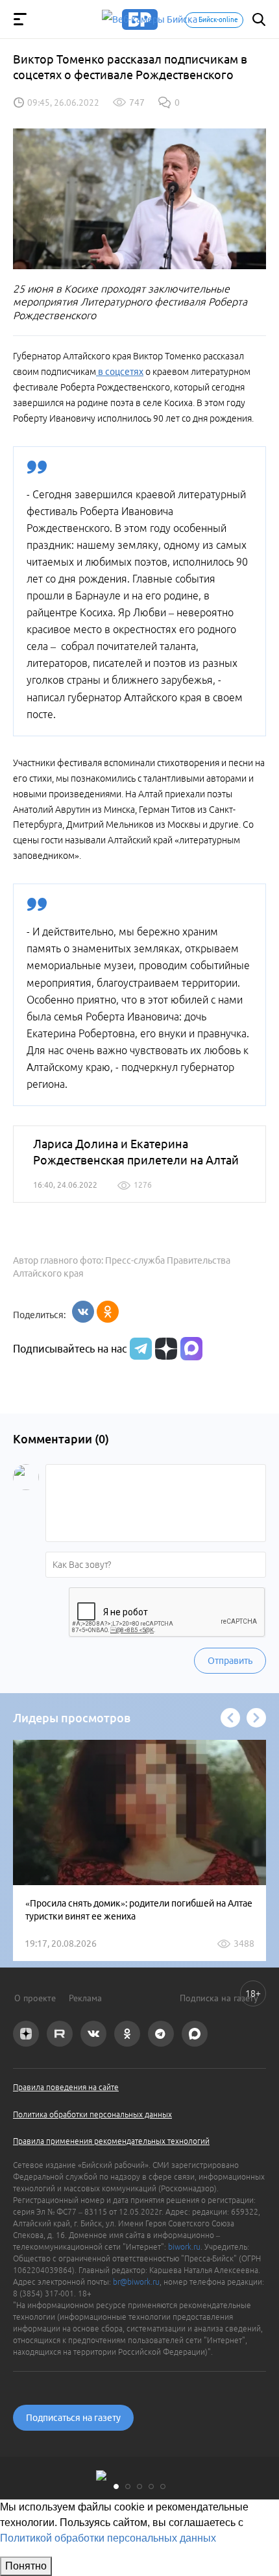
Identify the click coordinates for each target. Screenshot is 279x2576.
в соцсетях (120, 372)
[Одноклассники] (108, 1312)
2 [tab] (128, 2486)
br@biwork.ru (136, 2282)
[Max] (191, 1349)
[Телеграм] (139, 1349)
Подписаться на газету (73, 2418)
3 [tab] (139, 2486)
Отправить (230, 1661)
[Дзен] (164, 1349)
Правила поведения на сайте (66, 2087)
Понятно (26, 2566)
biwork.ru (184, 2247)
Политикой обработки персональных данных (108, 2538)
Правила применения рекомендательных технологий (111, 2141)
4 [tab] (151, 2486)
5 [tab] (163, 2486)
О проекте (35, 1998)
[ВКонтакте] (83, 1312)
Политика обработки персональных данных (92, 2114)
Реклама (85, 1998)
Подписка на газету (219, 1998)
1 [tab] (116, 2486)
